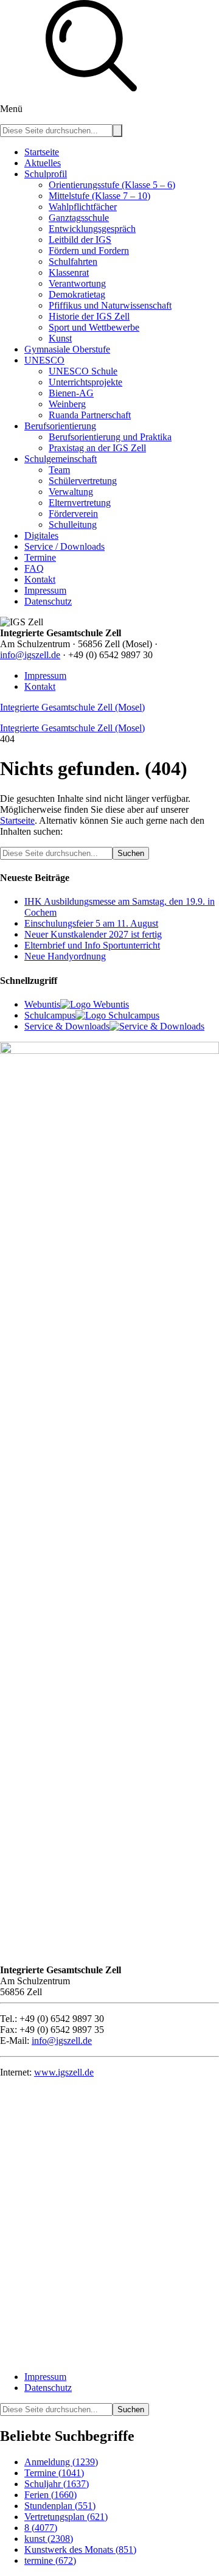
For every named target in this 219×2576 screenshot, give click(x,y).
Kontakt (40, 686)
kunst (49, 2539)
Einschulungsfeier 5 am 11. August (91, 923)
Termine (54, 2473)
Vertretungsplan (66, 2517)
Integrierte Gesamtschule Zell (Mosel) (72, 707)
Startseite (17, 820)
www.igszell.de (64, 2072)
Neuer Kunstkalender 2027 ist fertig (93, 934)
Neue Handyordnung (65, 956)
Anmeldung (61, 2462)
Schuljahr (57, 2484)
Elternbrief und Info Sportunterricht (92, 945)
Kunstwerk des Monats (80, 2550)
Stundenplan (60, 2506)
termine (50, 2560)
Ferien (50, 2495)
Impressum (45, 676)
